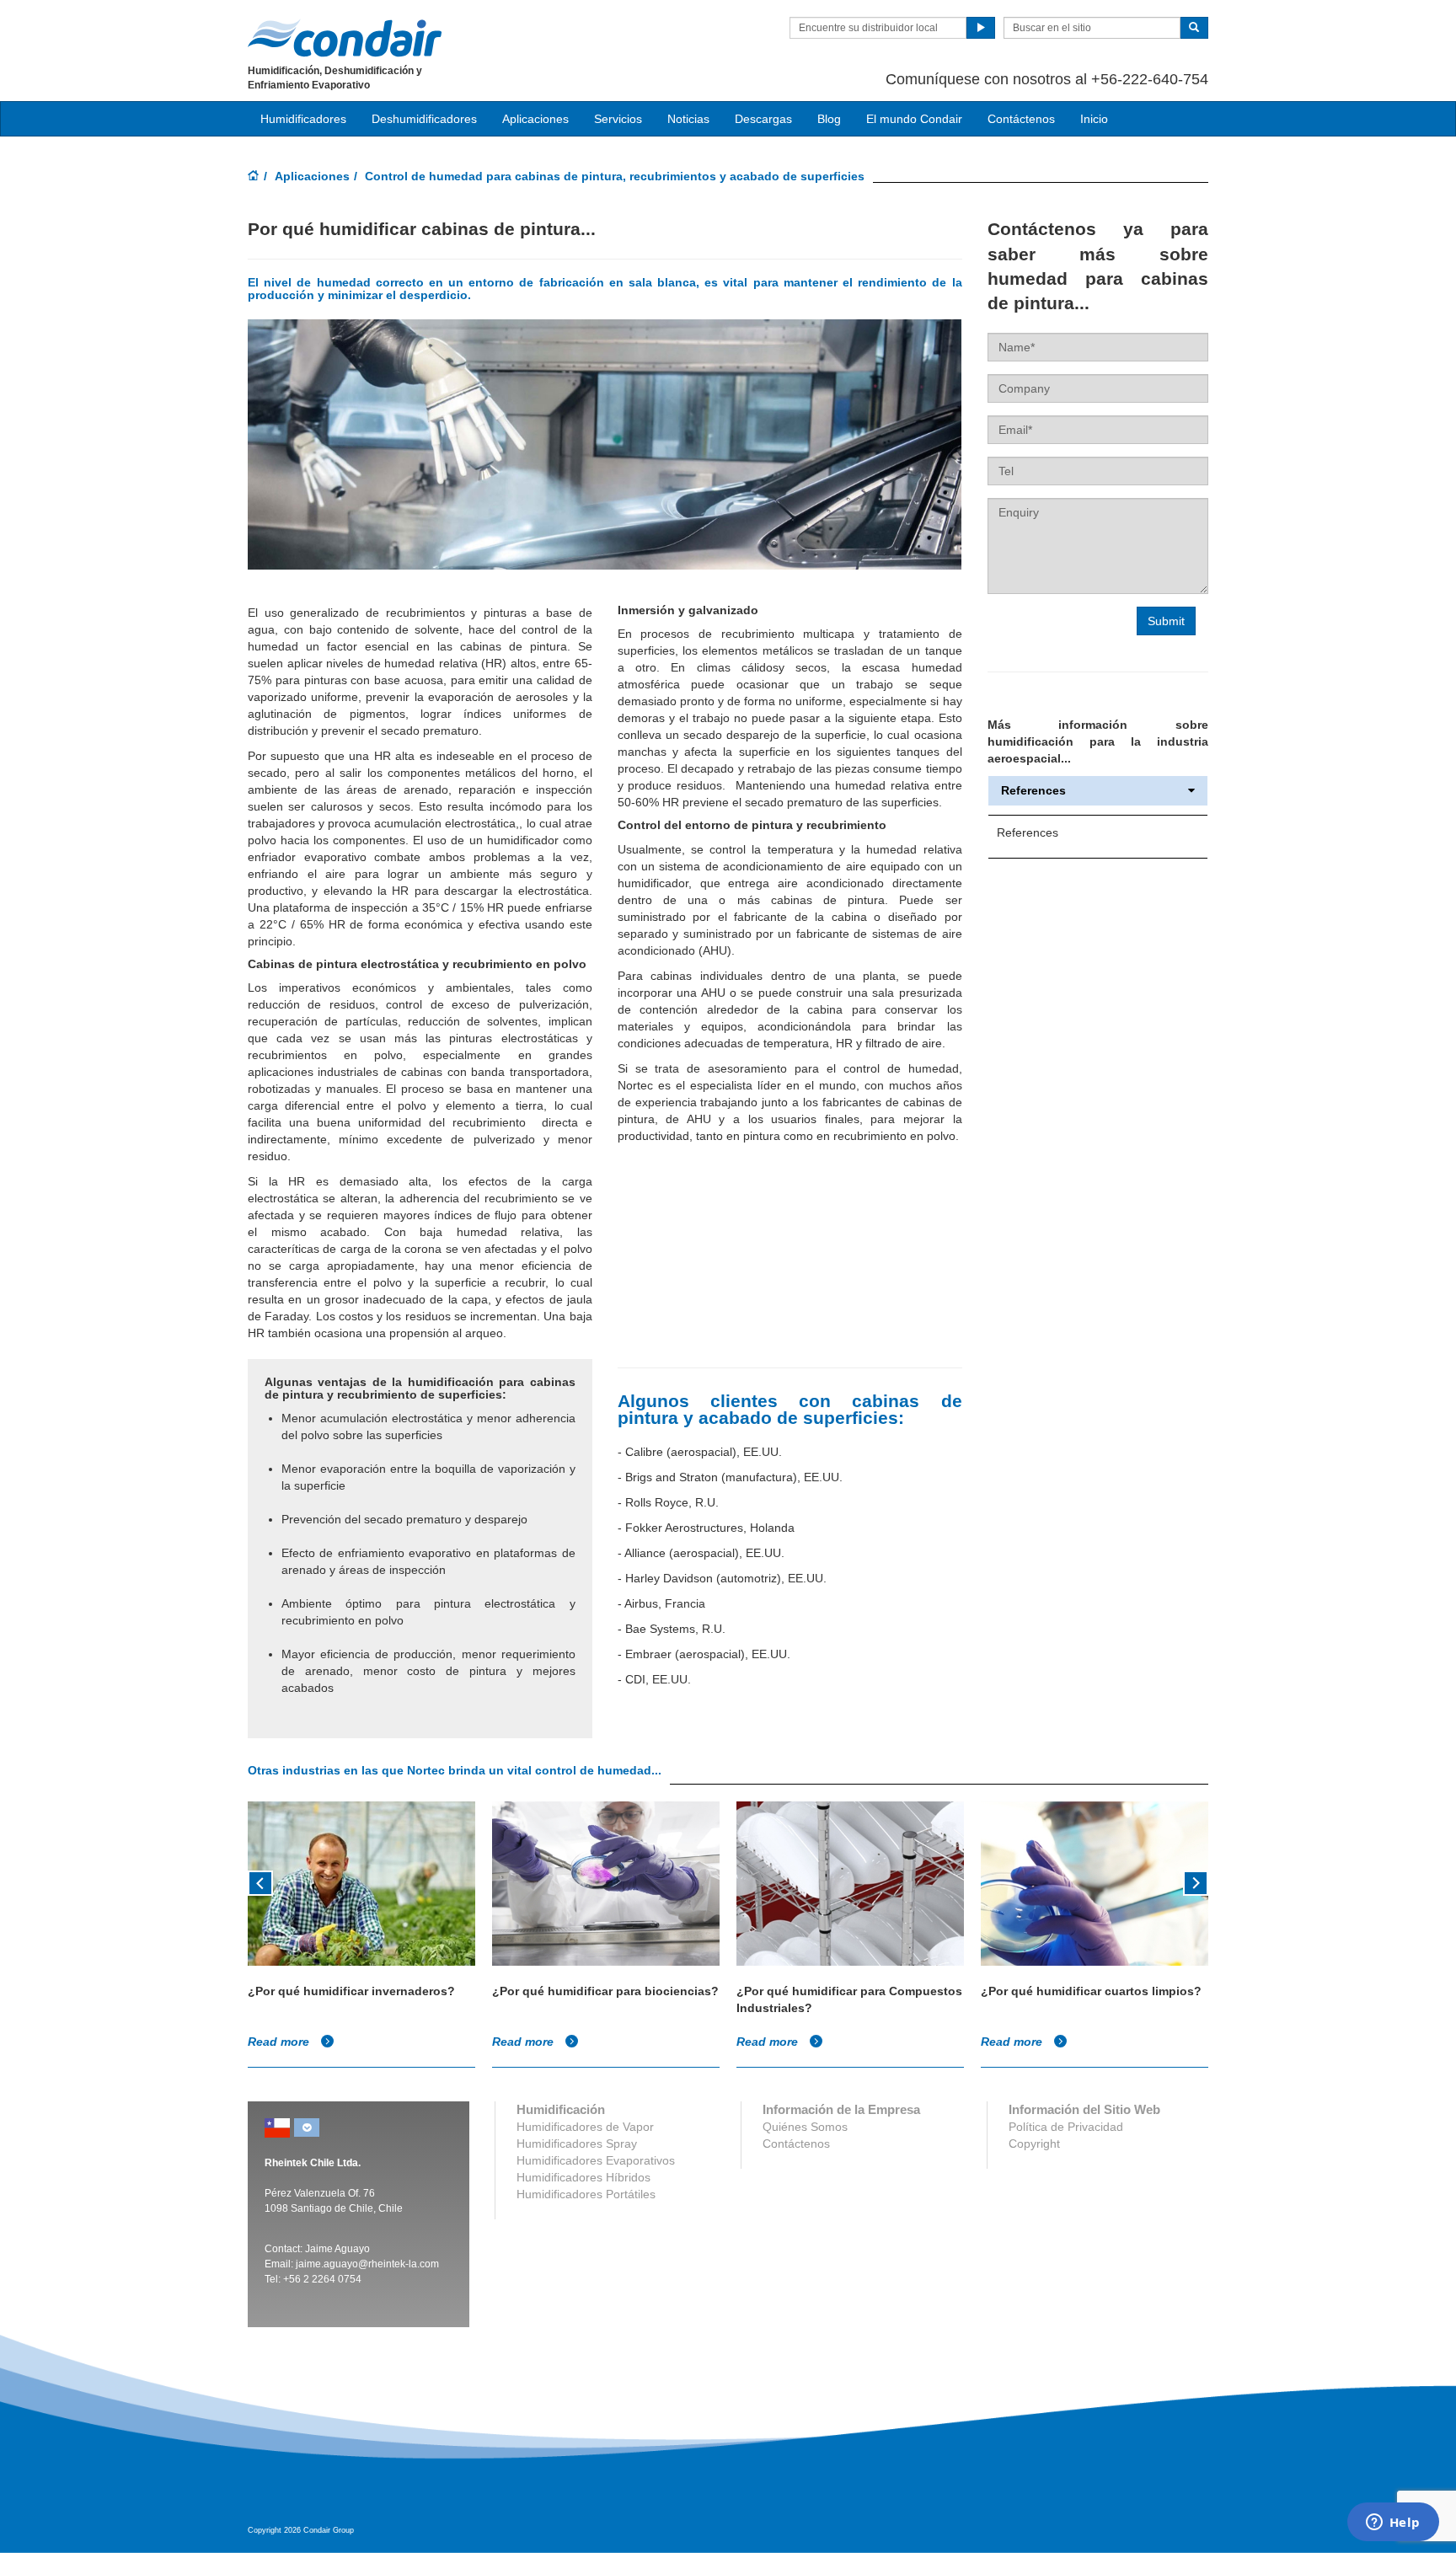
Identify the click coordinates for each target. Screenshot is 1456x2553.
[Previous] (260, 1881)
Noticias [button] (688, 119)
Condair (345, 38)
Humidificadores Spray (577, 2144)
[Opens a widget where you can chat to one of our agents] (1393, 2524)
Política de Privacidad (1066, 2127)
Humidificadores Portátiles (586, 2194)
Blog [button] (829, 119)
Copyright (1034, 2144)
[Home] (254, 177)
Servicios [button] (618, 119)
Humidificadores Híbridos (583, 2177)
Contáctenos (1021, 119)
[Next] (1196, 1881)
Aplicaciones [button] (535, 119)
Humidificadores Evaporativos (596, 2160)
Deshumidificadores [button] (424, 119)
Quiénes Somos (805, 2127)
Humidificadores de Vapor (585, 2127)
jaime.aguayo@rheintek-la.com (367, 2264)
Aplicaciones (312, 176)
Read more (280, 2042)
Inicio (1094, 119)
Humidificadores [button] (303, 119)
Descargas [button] (763, 119)
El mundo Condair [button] (914, 119)
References (1033, 791)
